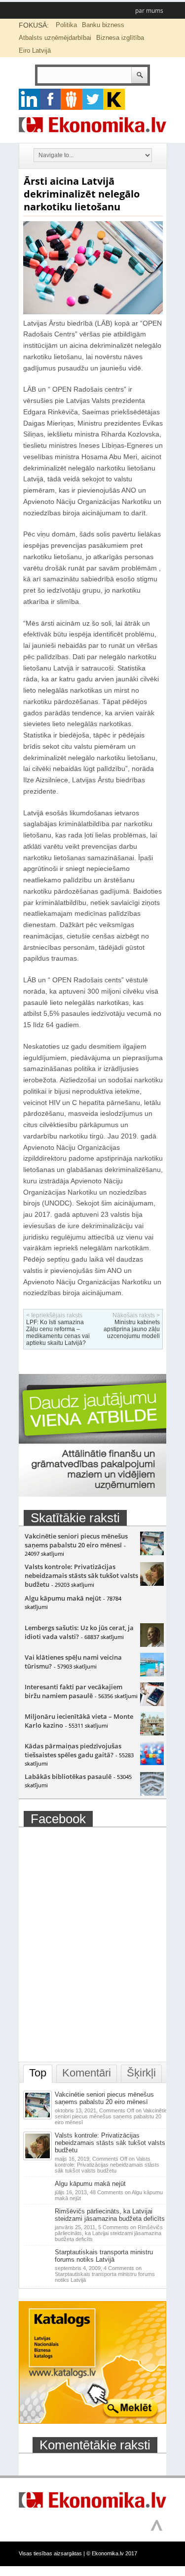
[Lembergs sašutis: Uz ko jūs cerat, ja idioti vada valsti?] (152, 1644)
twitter (93, 99)
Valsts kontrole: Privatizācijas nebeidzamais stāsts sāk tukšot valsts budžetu (81, 1575)
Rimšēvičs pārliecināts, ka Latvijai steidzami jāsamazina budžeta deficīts (110, 2215)
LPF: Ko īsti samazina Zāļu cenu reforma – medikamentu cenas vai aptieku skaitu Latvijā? (58, 1333)
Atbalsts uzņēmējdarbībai (55, 38)
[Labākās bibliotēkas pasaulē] (152, 1793)
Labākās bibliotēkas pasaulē (68, 1776)
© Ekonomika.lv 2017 (112, 2553)
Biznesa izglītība (120, 38)
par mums (149, 11)
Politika (66, 25)
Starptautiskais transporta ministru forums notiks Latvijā (104, 2256)
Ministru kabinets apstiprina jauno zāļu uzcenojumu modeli (132, 1329)
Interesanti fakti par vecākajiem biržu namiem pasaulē (74, 1691)
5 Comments (109, 2233)
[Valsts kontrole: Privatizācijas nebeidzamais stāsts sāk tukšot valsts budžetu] (152, 1583)
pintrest (72, 99)
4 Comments (105, 2274)
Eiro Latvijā (35, 50)
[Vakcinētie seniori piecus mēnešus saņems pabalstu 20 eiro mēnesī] (152, 1553)
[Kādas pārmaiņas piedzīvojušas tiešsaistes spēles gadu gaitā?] (152, 1763)
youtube (114, 99)
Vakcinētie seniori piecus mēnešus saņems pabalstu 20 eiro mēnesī (76, 1540)
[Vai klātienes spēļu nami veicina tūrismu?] (152, 1674)
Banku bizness (103, 25)
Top (38, 2073)
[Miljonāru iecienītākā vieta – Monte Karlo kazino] (152, 1733)
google (29, 99)
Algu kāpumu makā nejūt (63, 1598)
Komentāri (87, 2073)
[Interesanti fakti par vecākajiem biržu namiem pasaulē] (152, 1704)
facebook (51, 99)
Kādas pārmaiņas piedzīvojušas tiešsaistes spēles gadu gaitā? (73, 1750)
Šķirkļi (141, 2073)
